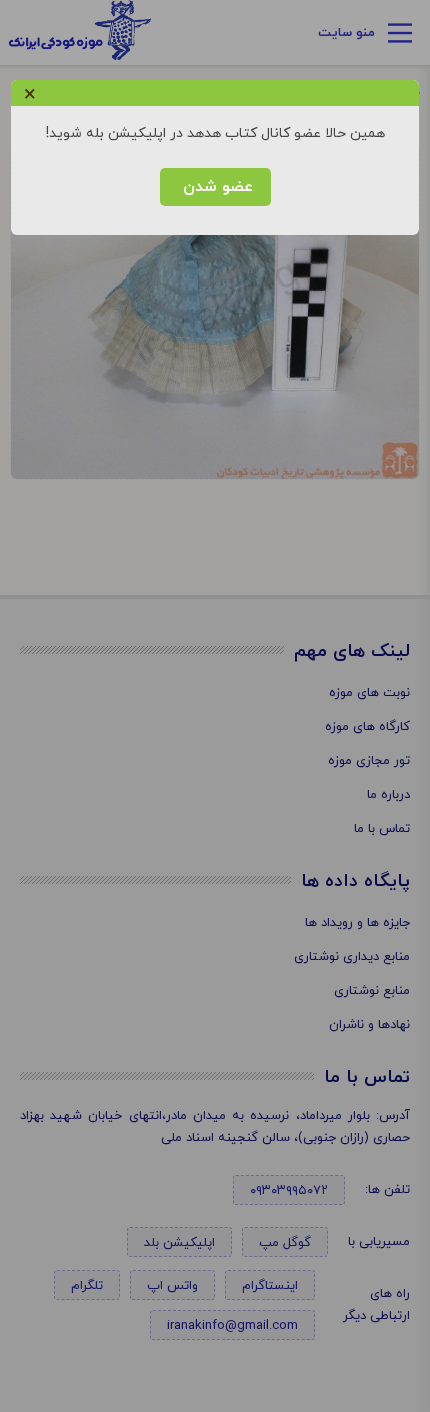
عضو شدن (215, 187)
